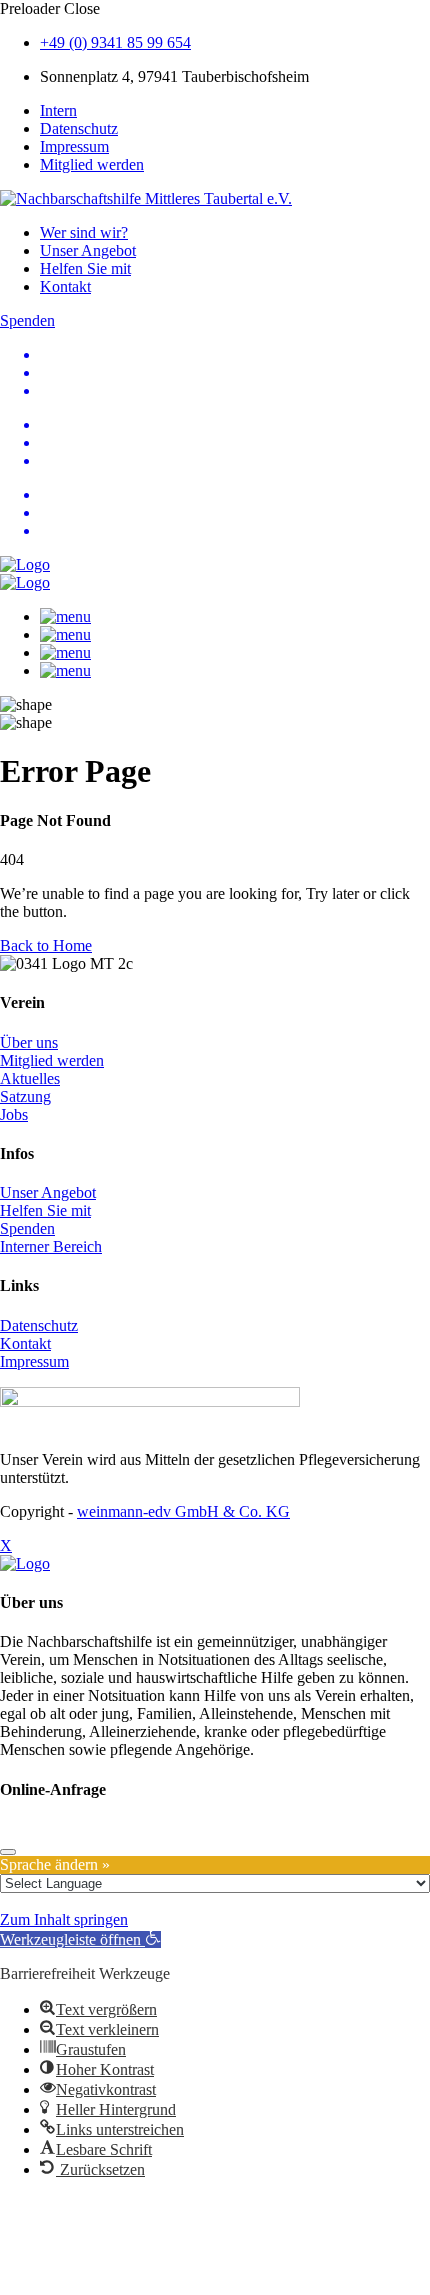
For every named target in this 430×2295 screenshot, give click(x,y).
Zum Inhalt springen (64, 1919)
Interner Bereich (51, 1246)
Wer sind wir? (84, 232)
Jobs (14, 1114)
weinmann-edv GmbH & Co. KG (183, 1511)
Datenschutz (79, 128)
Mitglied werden (92, 164)
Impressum (74, 146)
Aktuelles (30, 1078)
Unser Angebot (88, 250)
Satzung (25, 1096)
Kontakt (65, 286)
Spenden (27, 1228)
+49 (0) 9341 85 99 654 (115, 42)
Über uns (29, 1042)
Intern (58, 110)
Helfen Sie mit (85, 268)
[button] (80, 1939)
